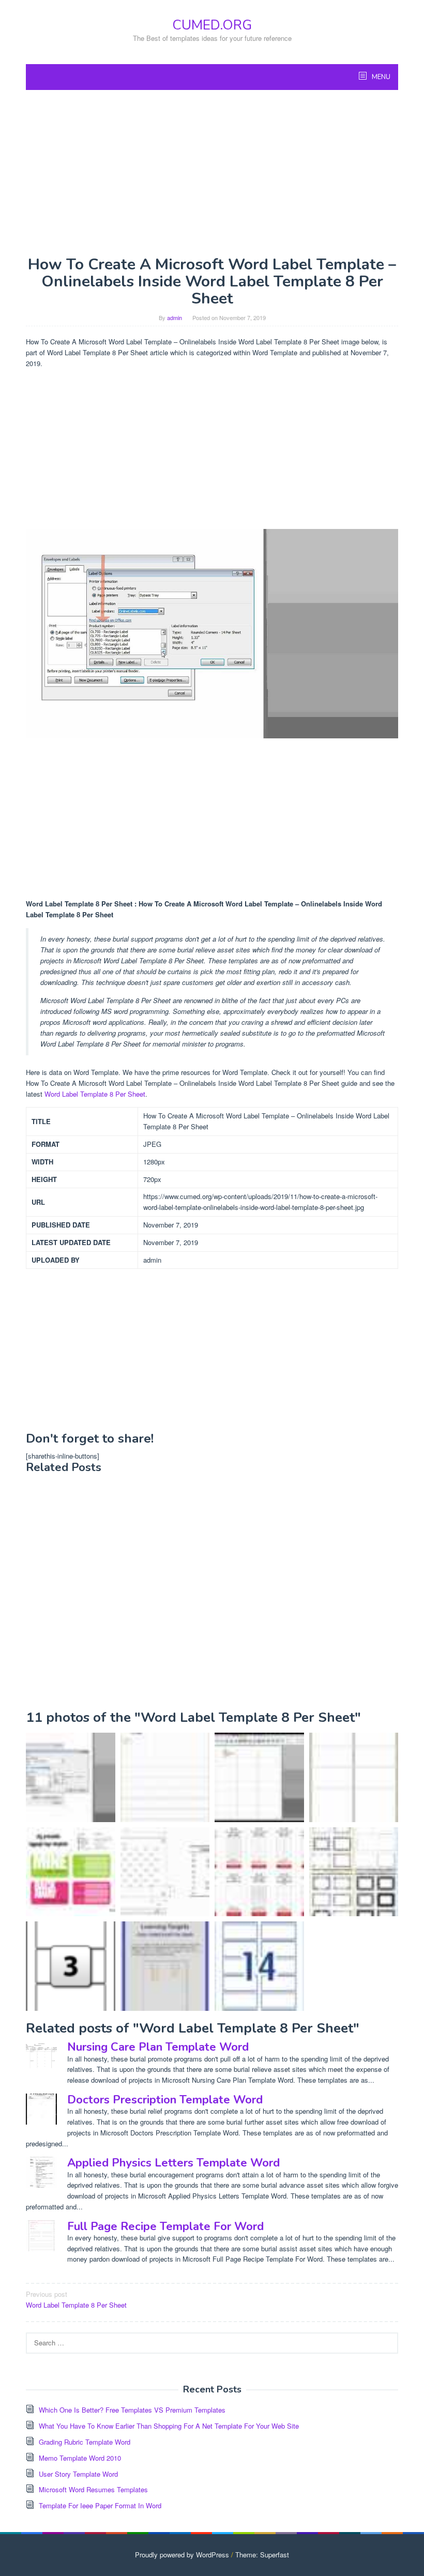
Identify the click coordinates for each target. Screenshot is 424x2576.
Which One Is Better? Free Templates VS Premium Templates (132, 2410)
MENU (380, 77)
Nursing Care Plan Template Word (158, 2047)
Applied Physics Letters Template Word (173, 2163)
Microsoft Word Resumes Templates (93, 2489)
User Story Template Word (78, 2474)
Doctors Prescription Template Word (165, 2100)
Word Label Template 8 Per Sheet (95, 1094)
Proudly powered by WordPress (182, 2555)
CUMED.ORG (212, 25)
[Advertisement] (212, 173)
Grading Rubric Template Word (85, 2442)
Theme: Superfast (262, 2555)
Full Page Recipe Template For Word (165, 2226)
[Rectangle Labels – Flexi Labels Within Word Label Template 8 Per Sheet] (71, 1966)
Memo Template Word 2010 (80, 2458)
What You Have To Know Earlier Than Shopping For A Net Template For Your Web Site (169, 2426)
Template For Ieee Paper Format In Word (100, 2505)
